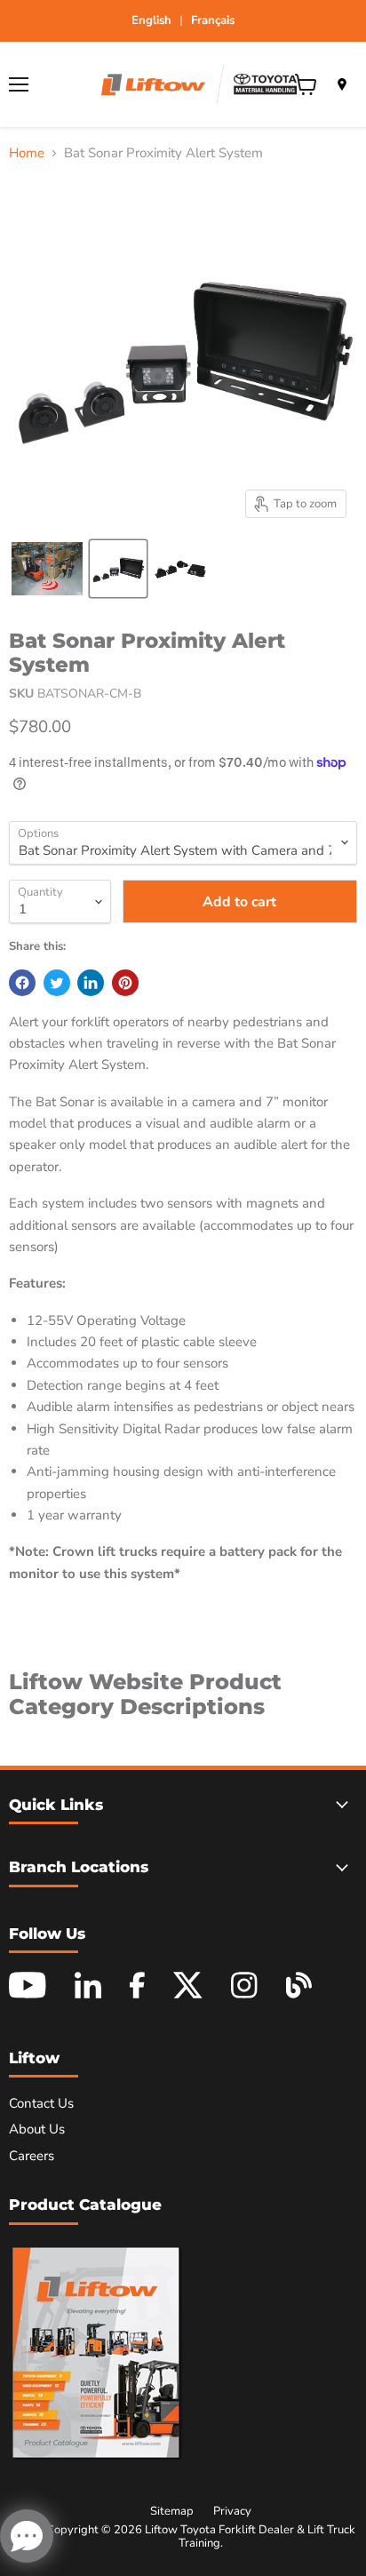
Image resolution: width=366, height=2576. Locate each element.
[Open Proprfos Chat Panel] (27, 2536)
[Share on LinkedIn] (91, 983)
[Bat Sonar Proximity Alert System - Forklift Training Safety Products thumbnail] (47, 569)
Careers (32, 2156)
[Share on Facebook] (22, 983)
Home (27, 153)
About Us (37, 2129)
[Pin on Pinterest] (125, 983)
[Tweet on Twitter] (57, 983)
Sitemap (172, 2511)
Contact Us (41, 2103)
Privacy (232, 2511)
